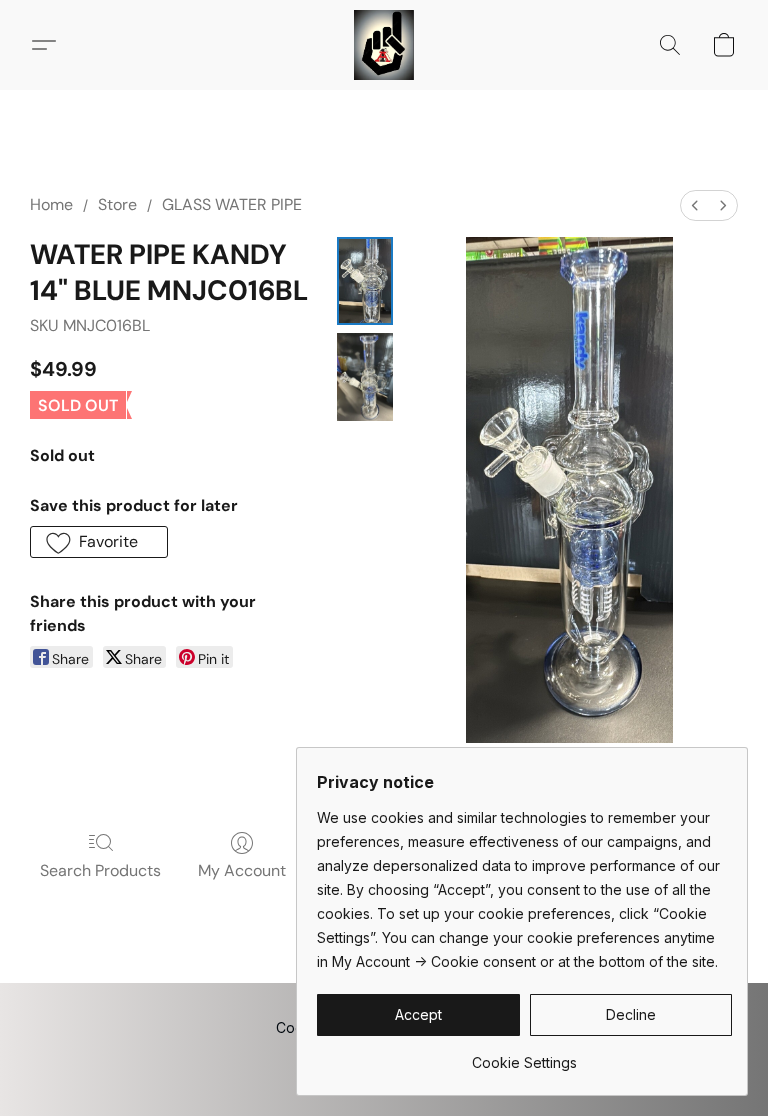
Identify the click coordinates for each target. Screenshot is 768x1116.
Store (117, 204)
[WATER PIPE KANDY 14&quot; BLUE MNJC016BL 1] (365, 377)
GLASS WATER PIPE (232, 204)
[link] (524, 1055)
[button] (384, 45)
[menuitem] (695, 205)
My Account (242, 870)
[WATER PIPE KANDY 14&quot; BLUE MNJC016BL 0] (365, 281)
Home (51, 204)
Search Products (100, 870)
